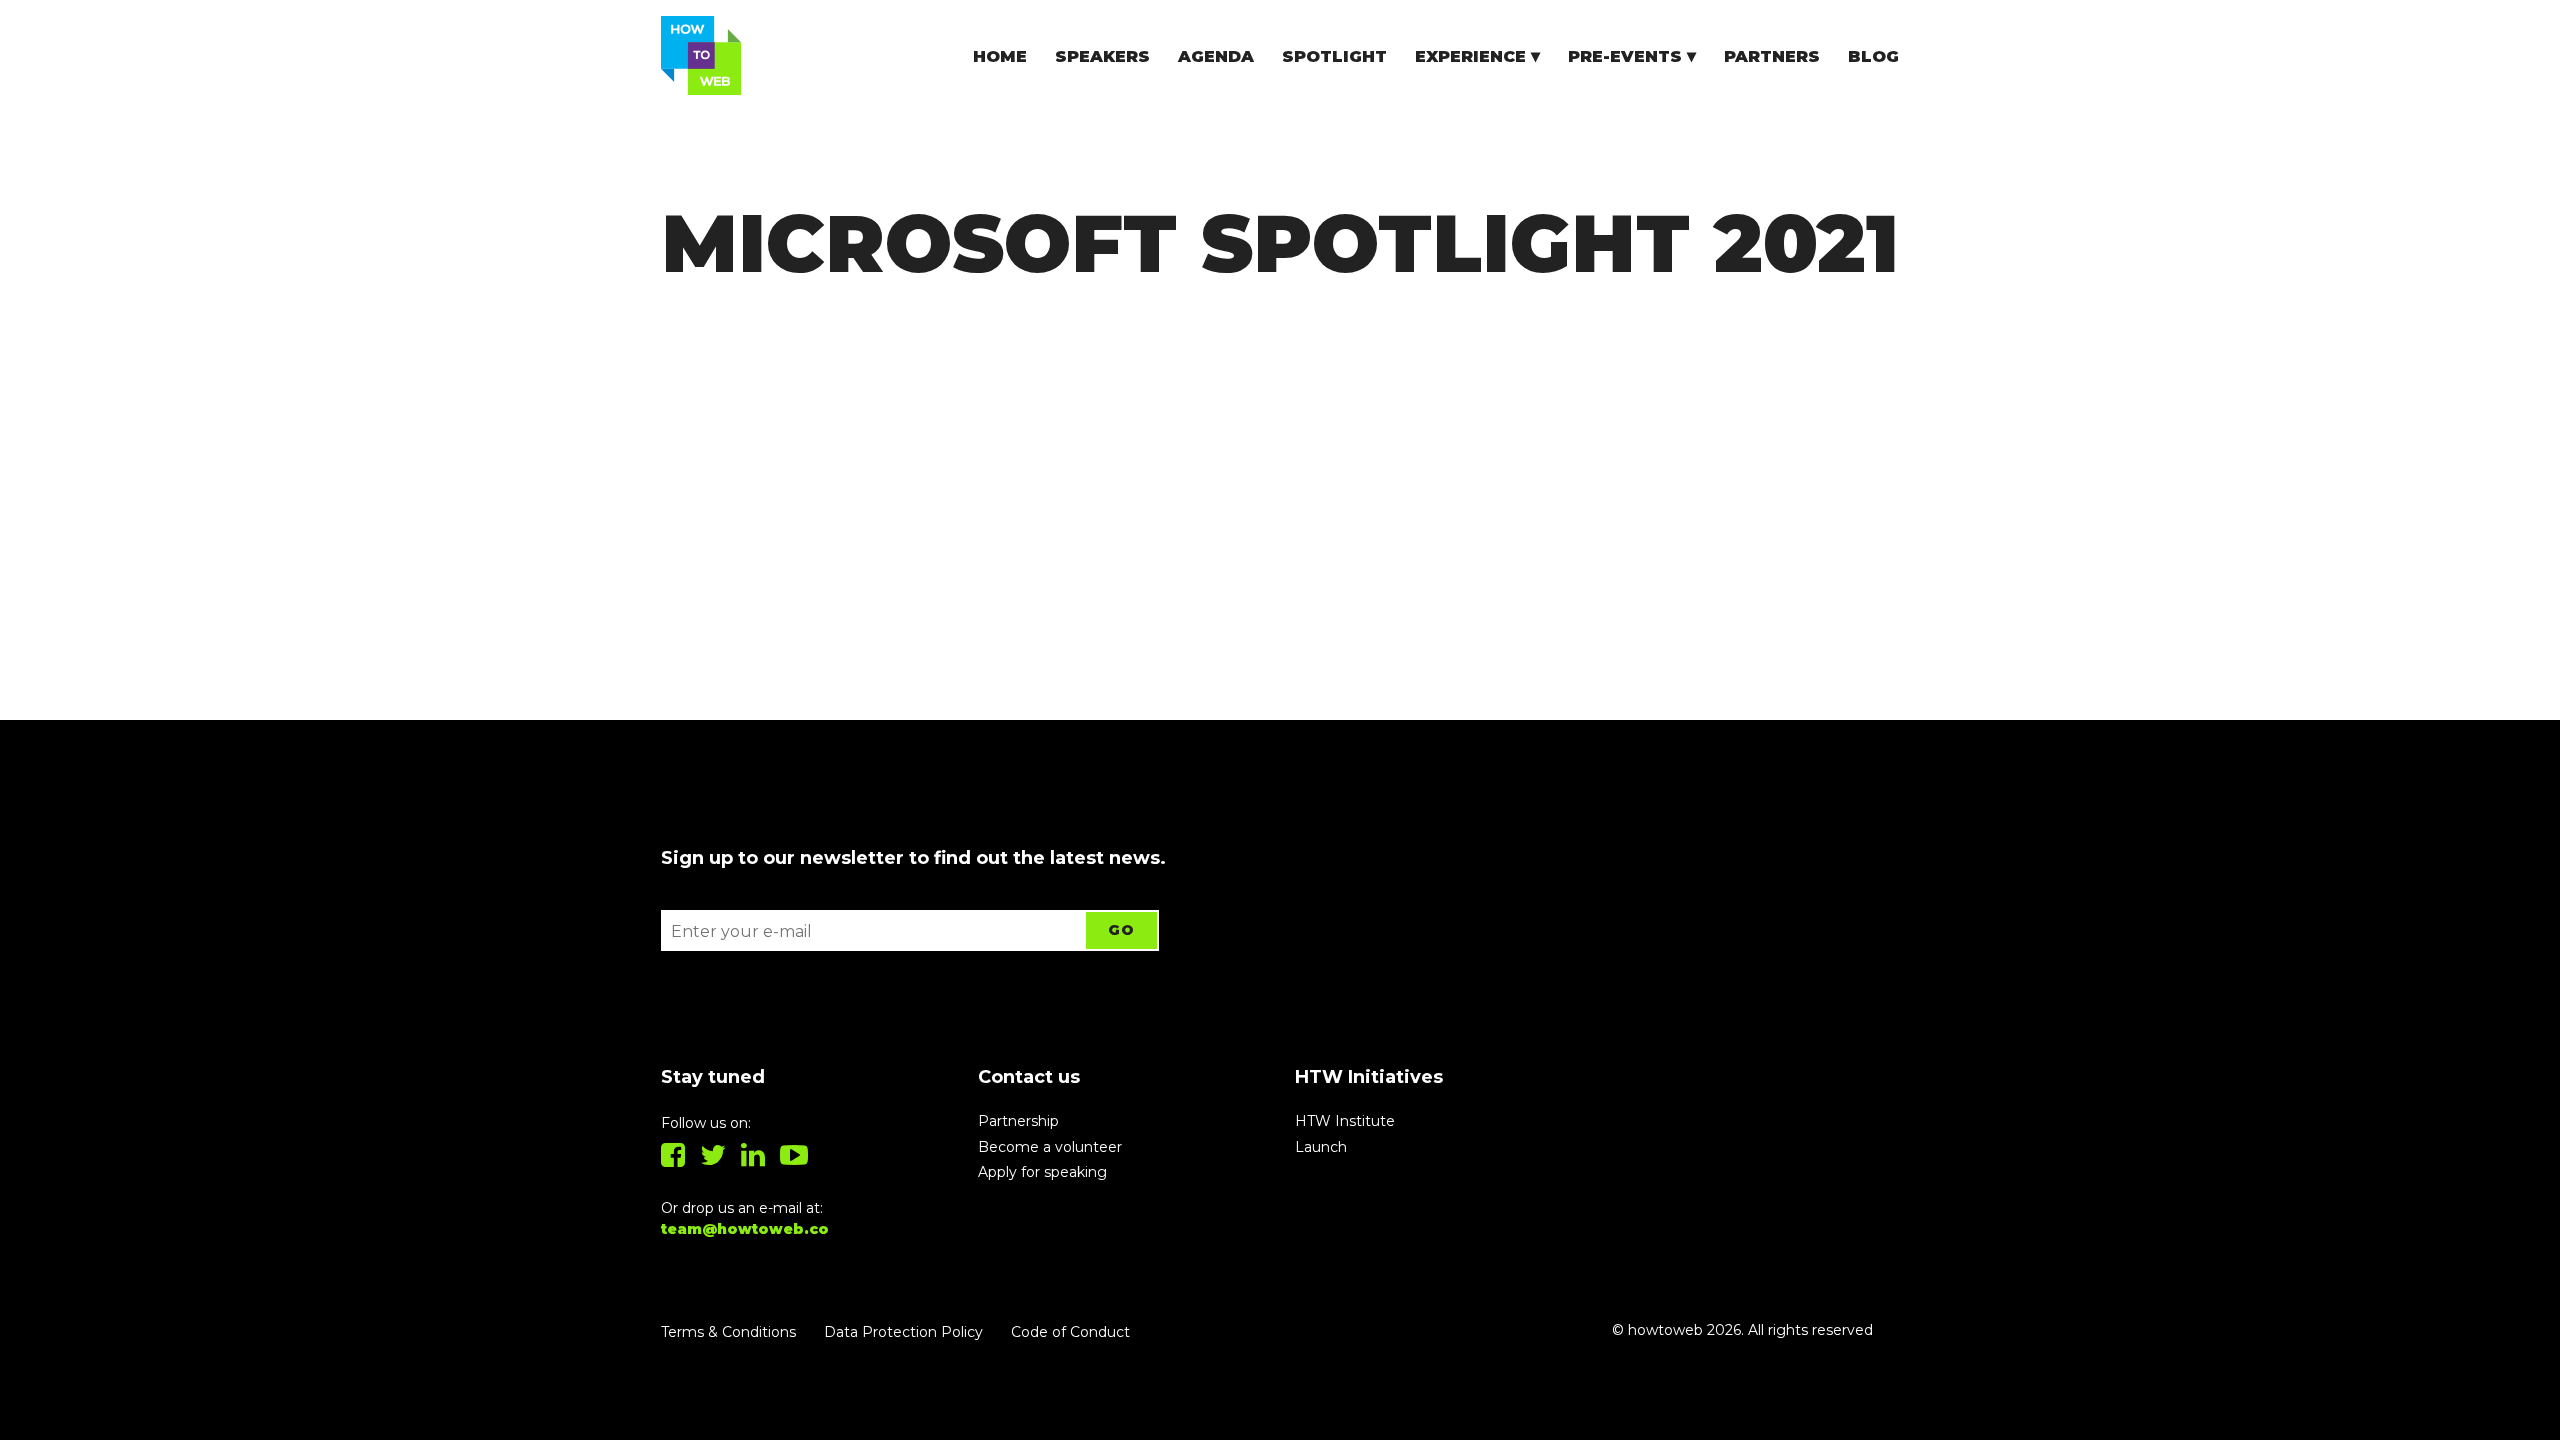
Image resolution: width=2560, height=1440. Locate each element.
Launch (1321, 1147)
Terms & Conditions (728, 1332)
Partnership (1018, 1121)
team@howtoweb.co (745, 1229)
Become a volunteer (1050, 1147)
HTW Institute (1345, 1121)
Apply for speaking (1042, 1172)
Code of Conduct (1070, 1332)
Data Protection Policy (903, 1332)
